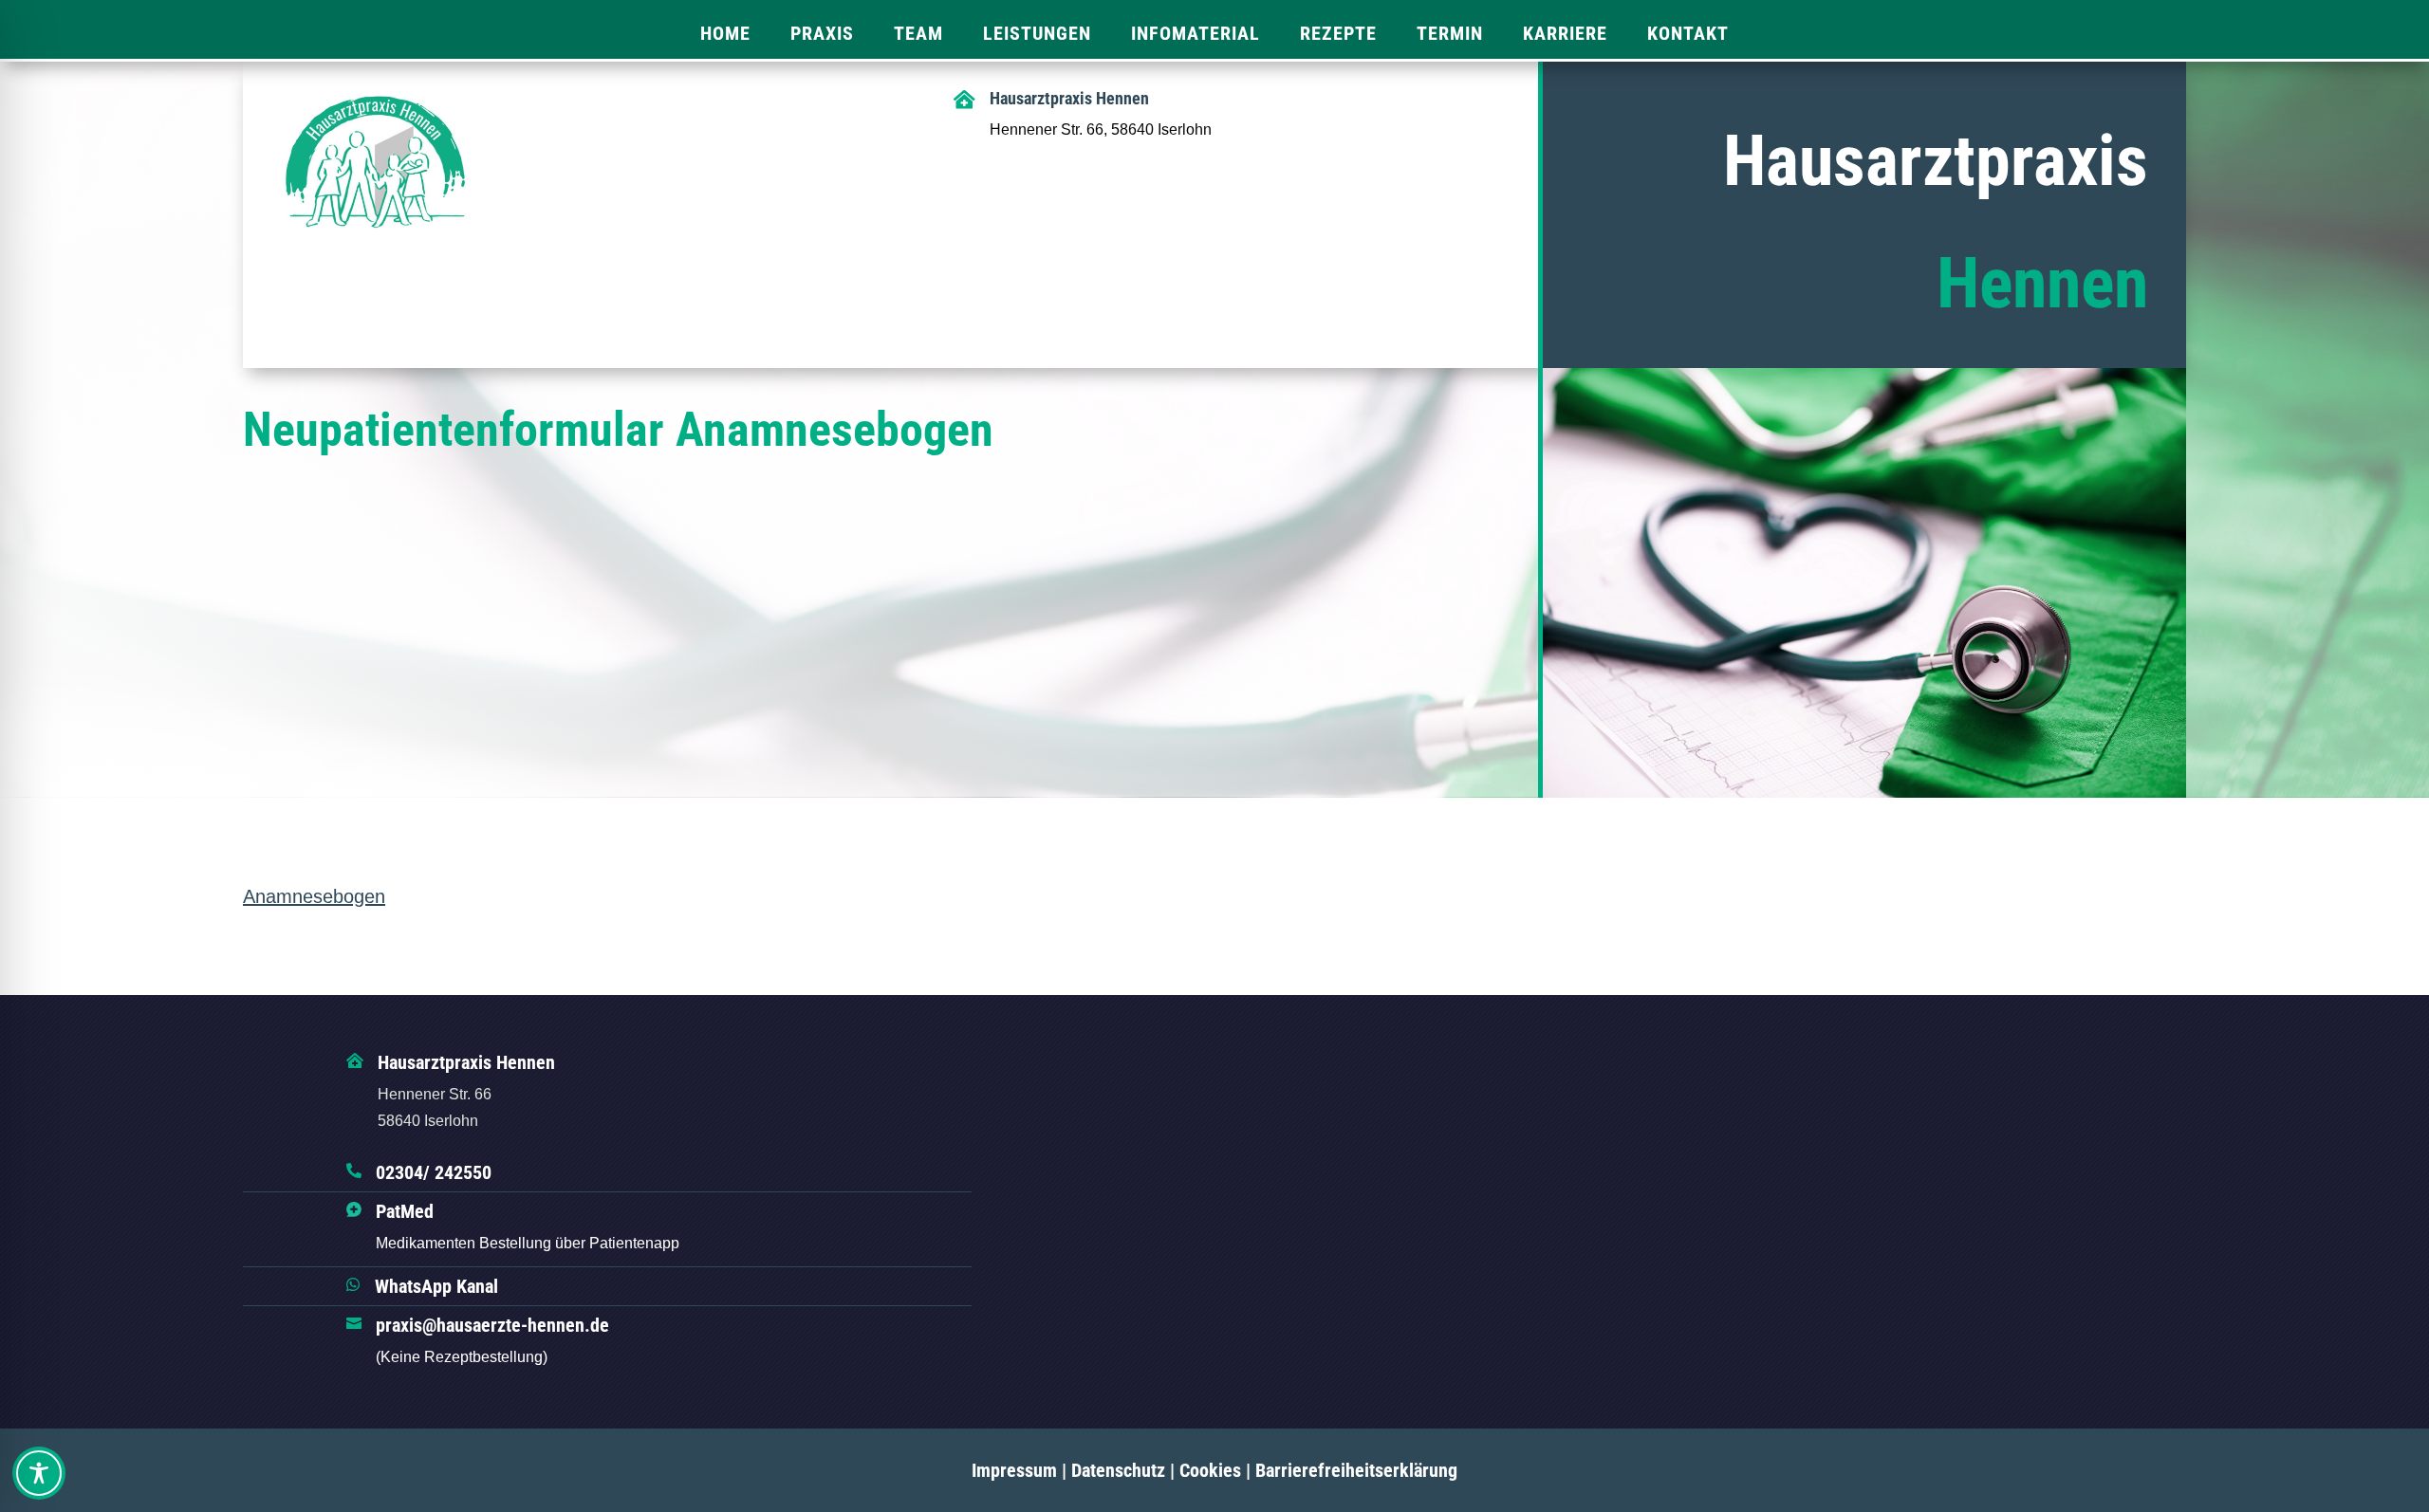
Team (918, 33)
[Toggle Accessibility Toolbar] (39, 1473)
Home (725, 33)
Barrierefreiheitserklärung (1356, 1470)
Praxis (822, 33)
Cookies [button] (1210, 1470)
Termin (1450, 33)
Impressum (1014, 1470)
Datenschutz (1118, 1470)
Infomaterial (1196, 33)
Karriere (1565, 33)
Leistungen (1037, 33)
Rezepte (1338, 33)
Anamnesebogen (314, 896)
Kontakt (1688, 33)
